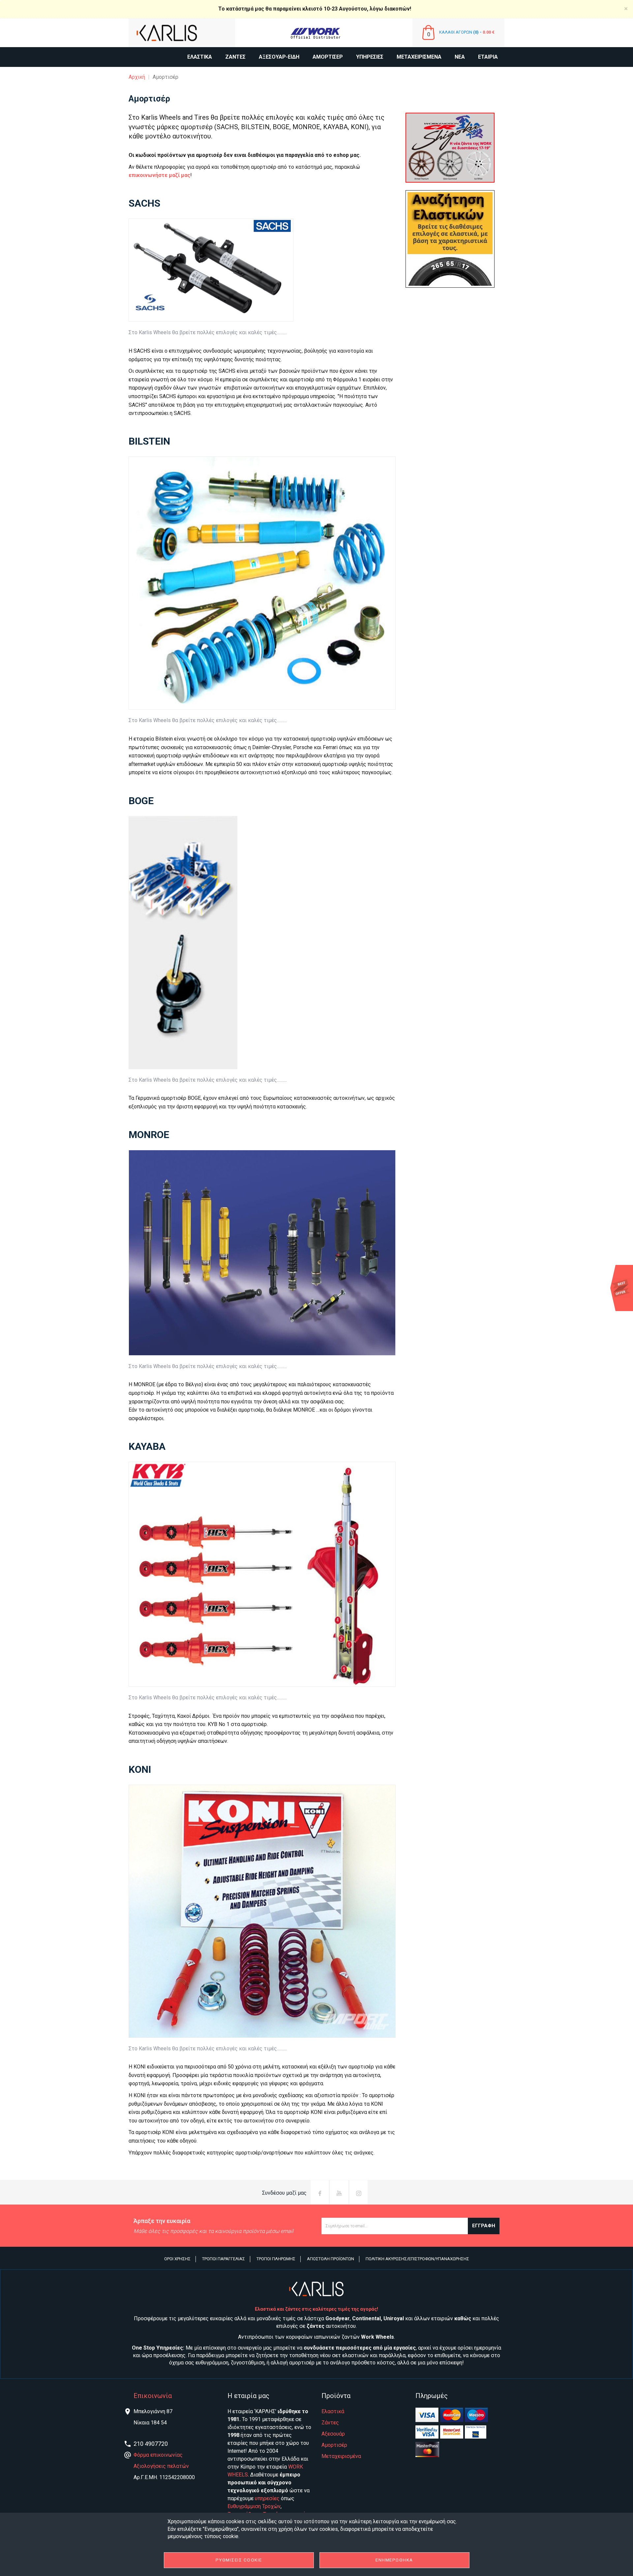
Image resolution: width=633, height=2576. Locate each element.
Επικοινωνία (153, 2396)
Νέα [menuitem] (460, 57)
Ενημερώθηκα (394, 2560)
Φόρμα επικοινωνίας (158, 2455)
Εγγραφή (484, 2226)
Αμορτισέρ (334, 2445)
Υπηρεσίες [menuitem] (370, 57)
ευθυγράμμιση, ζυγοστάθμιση (230, 2363)
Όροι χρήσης (177, 2259)
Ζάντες (330, 2423)
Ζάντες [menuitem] (235, 57)
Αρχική (137, 77)
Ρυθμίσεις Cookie (239, 2560)
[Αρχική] (182, 33)
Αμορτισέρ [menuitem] (328, 57)
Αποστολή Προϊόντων (331, 2259)
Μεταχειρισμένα (341, 2456)
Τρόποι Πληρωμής (276, 2259)
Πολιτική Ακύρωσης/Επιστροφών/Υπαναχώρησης (417, 2259)
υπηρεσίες (267, 2498)
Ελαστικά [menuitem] (200, 57)
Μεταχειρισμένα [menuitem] (419, 57)
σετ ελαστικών (350, 2355)
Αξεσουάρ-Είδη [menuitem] (279, 57)
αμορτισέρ (302, 2363)
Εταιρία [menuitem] (488, 57)
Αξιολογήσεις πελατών (161, 2466)
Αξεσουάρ (333, 2434)
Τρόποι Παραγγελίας (224, 2259)
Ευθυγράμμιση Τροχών (254, 2506)
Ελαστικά (333, 2411)
